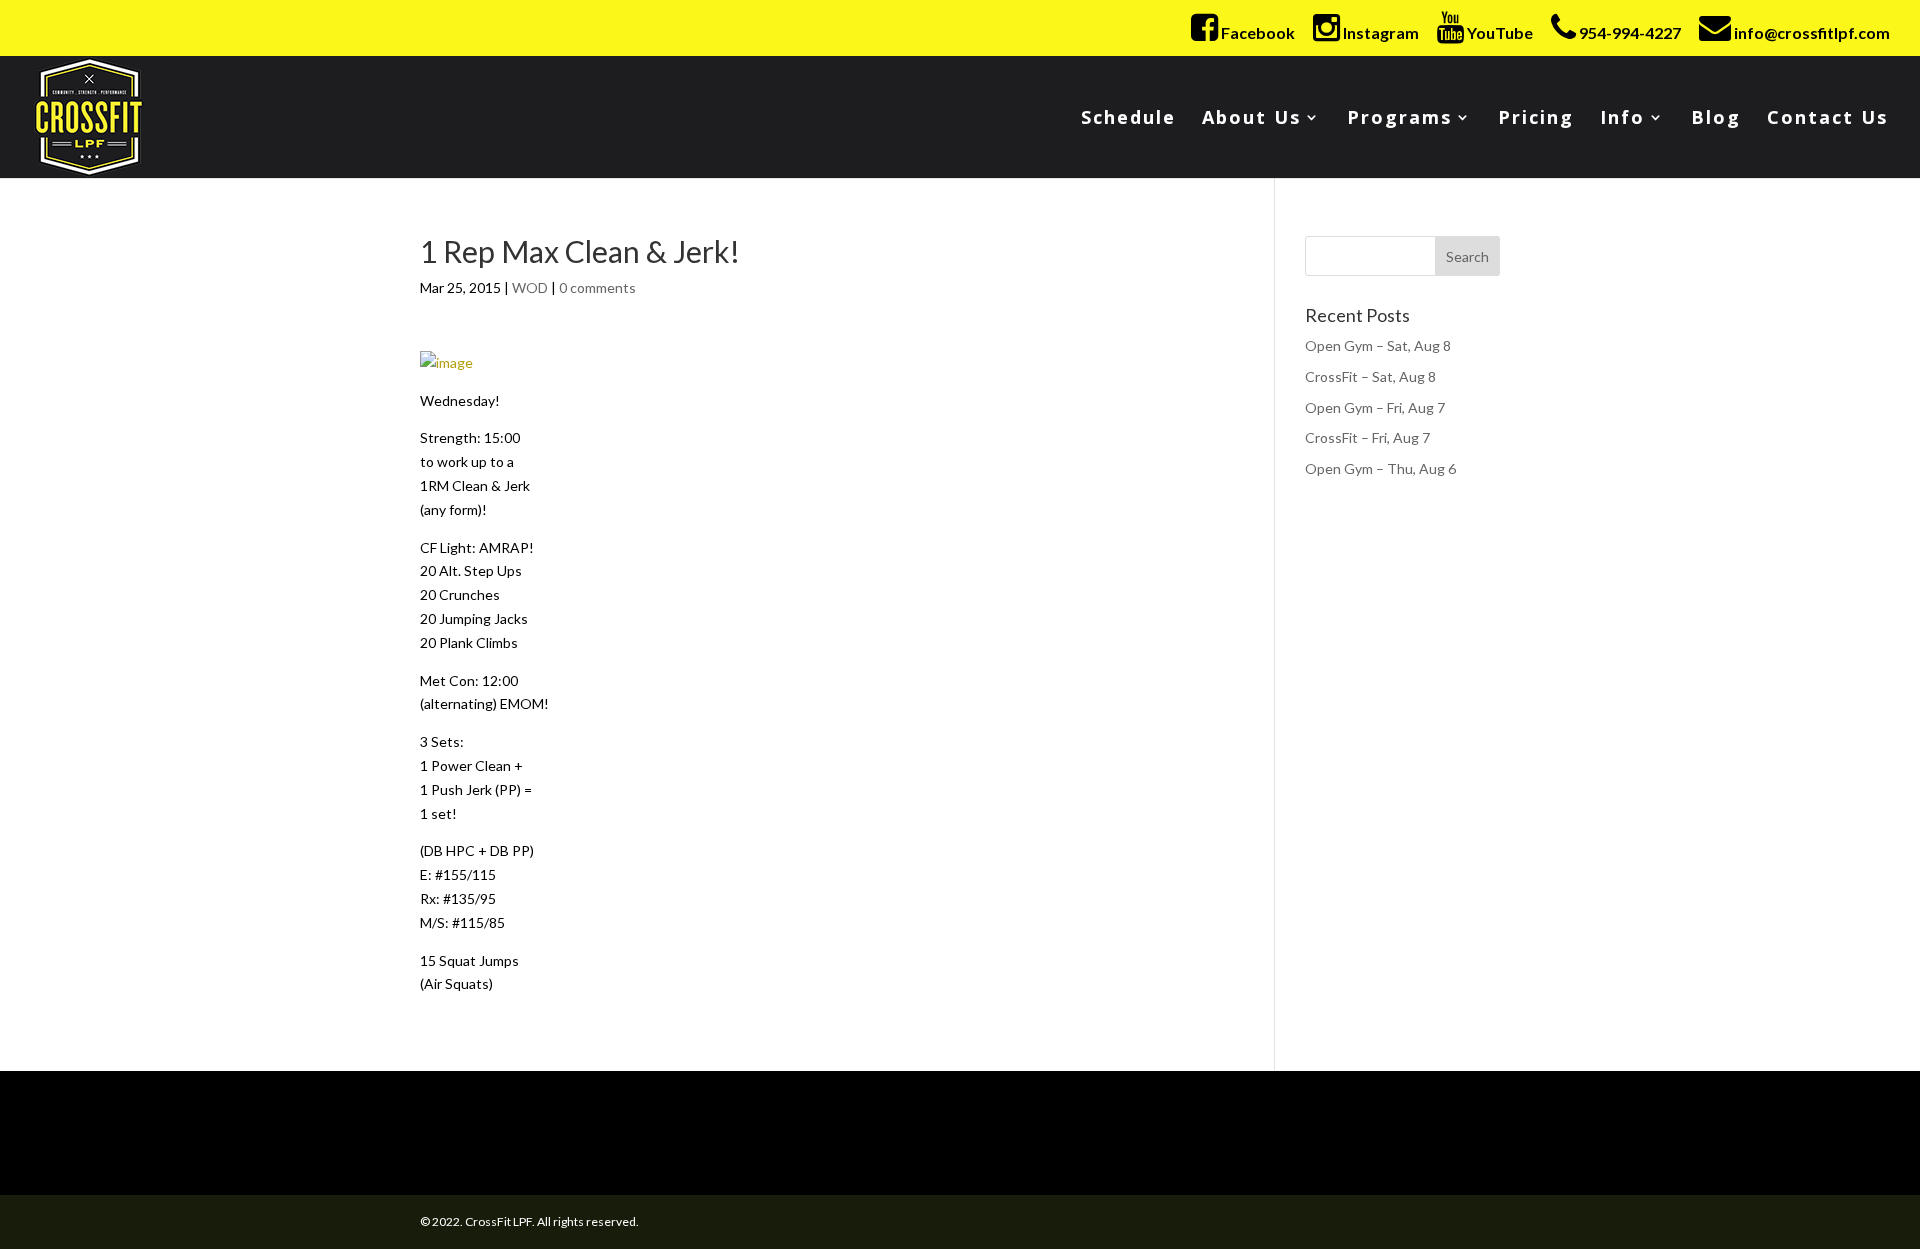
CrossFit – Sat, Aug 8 (1370, 376)
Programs (1399, 119)
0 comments (597, 287)
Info (1622, 119)
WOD (530, 287)
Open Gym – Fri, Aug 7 (1375, 407)
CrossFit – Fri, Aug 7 (1367, 437)
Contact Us (1827, 119)
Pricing (1536, 119)
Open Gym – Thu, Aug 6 (1380, 468)
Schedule (1128, 119)
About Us (1251, 119)
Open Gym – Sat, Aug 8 (1378, 345)
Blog (1716, 119)
